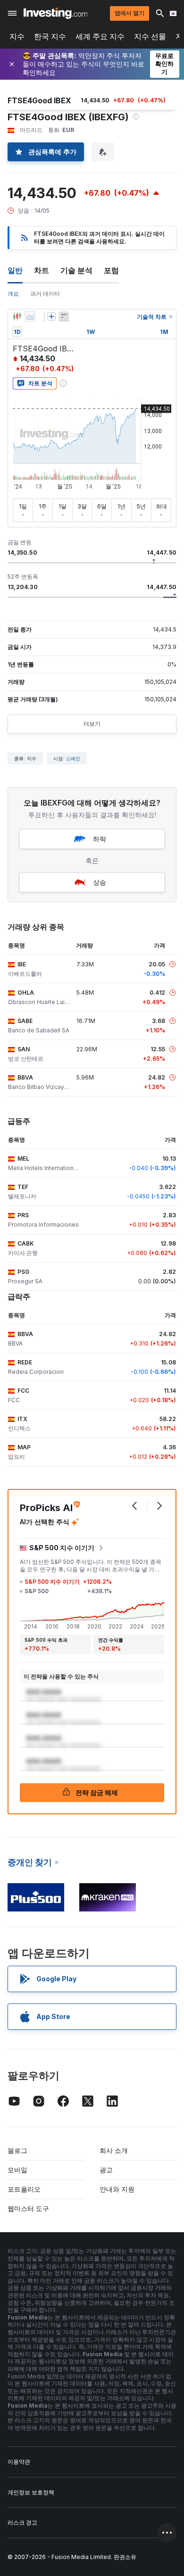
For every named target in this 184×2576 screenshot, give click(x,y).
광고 (106, 2170)
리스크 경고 (22, 2522)
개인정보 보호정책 (31, 2492)
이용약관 (19, 2462)
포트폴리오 (24, 2189)
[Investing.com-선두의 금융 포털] (55, 13)
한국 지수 (50, 37)
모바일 (17, 2170)
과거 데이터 (45, 294)
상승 (100, 882)
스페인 (73, 758)
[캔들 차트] (17, 316)
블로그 (17, 2150)
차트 (42, 270)
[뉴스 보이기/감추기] (64, 316)
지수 (17, 37)
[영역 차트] (30, 316)
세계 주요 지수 (100, 37)
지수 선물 (150, 37)
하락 (100, 839)
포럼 (111, 270)
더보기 (92, 724)
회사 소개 (114, 2150)
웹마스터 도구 (28, 2208)
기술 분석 (76, 270)
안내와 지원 (117, 2189)
